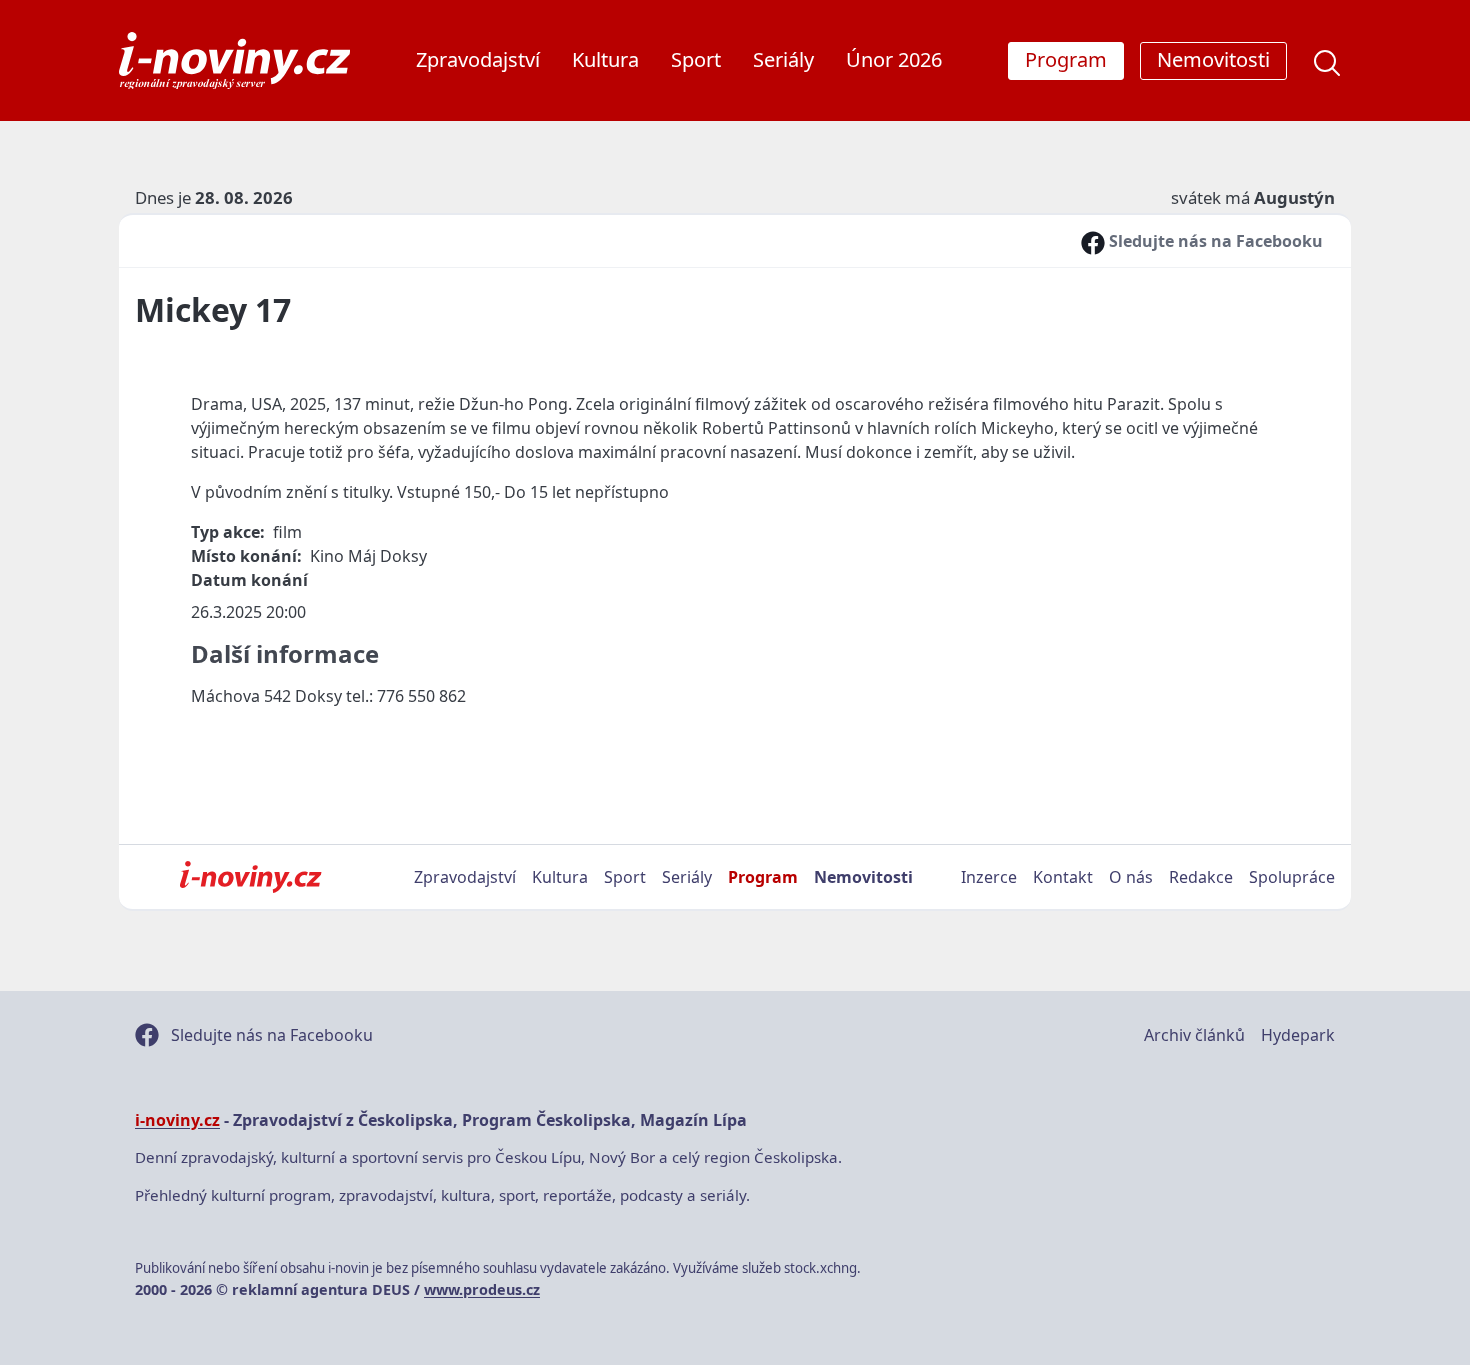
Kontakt (1063, 877)
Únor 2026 (894, 59)
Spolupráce (1292, 877)
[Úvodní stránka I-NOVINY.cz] (250, 877)
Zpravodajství (478, 59)
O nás (1131, 877)
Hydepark (1298, 1035)
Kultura (605, 59)
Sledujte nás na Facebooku (1214, 241)
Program (763, 877)
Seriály (783, 59)
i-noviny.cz (177, 1120)
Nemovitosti (863, 877)
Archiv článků (1194, 1035)
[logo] (234, 60)
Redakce (1201, 877)
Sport (696, 59)
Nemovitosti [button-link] (1213, 59)
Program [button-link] (1066, 59)
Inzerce (989, 877)
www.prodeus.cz (482, 1289)
